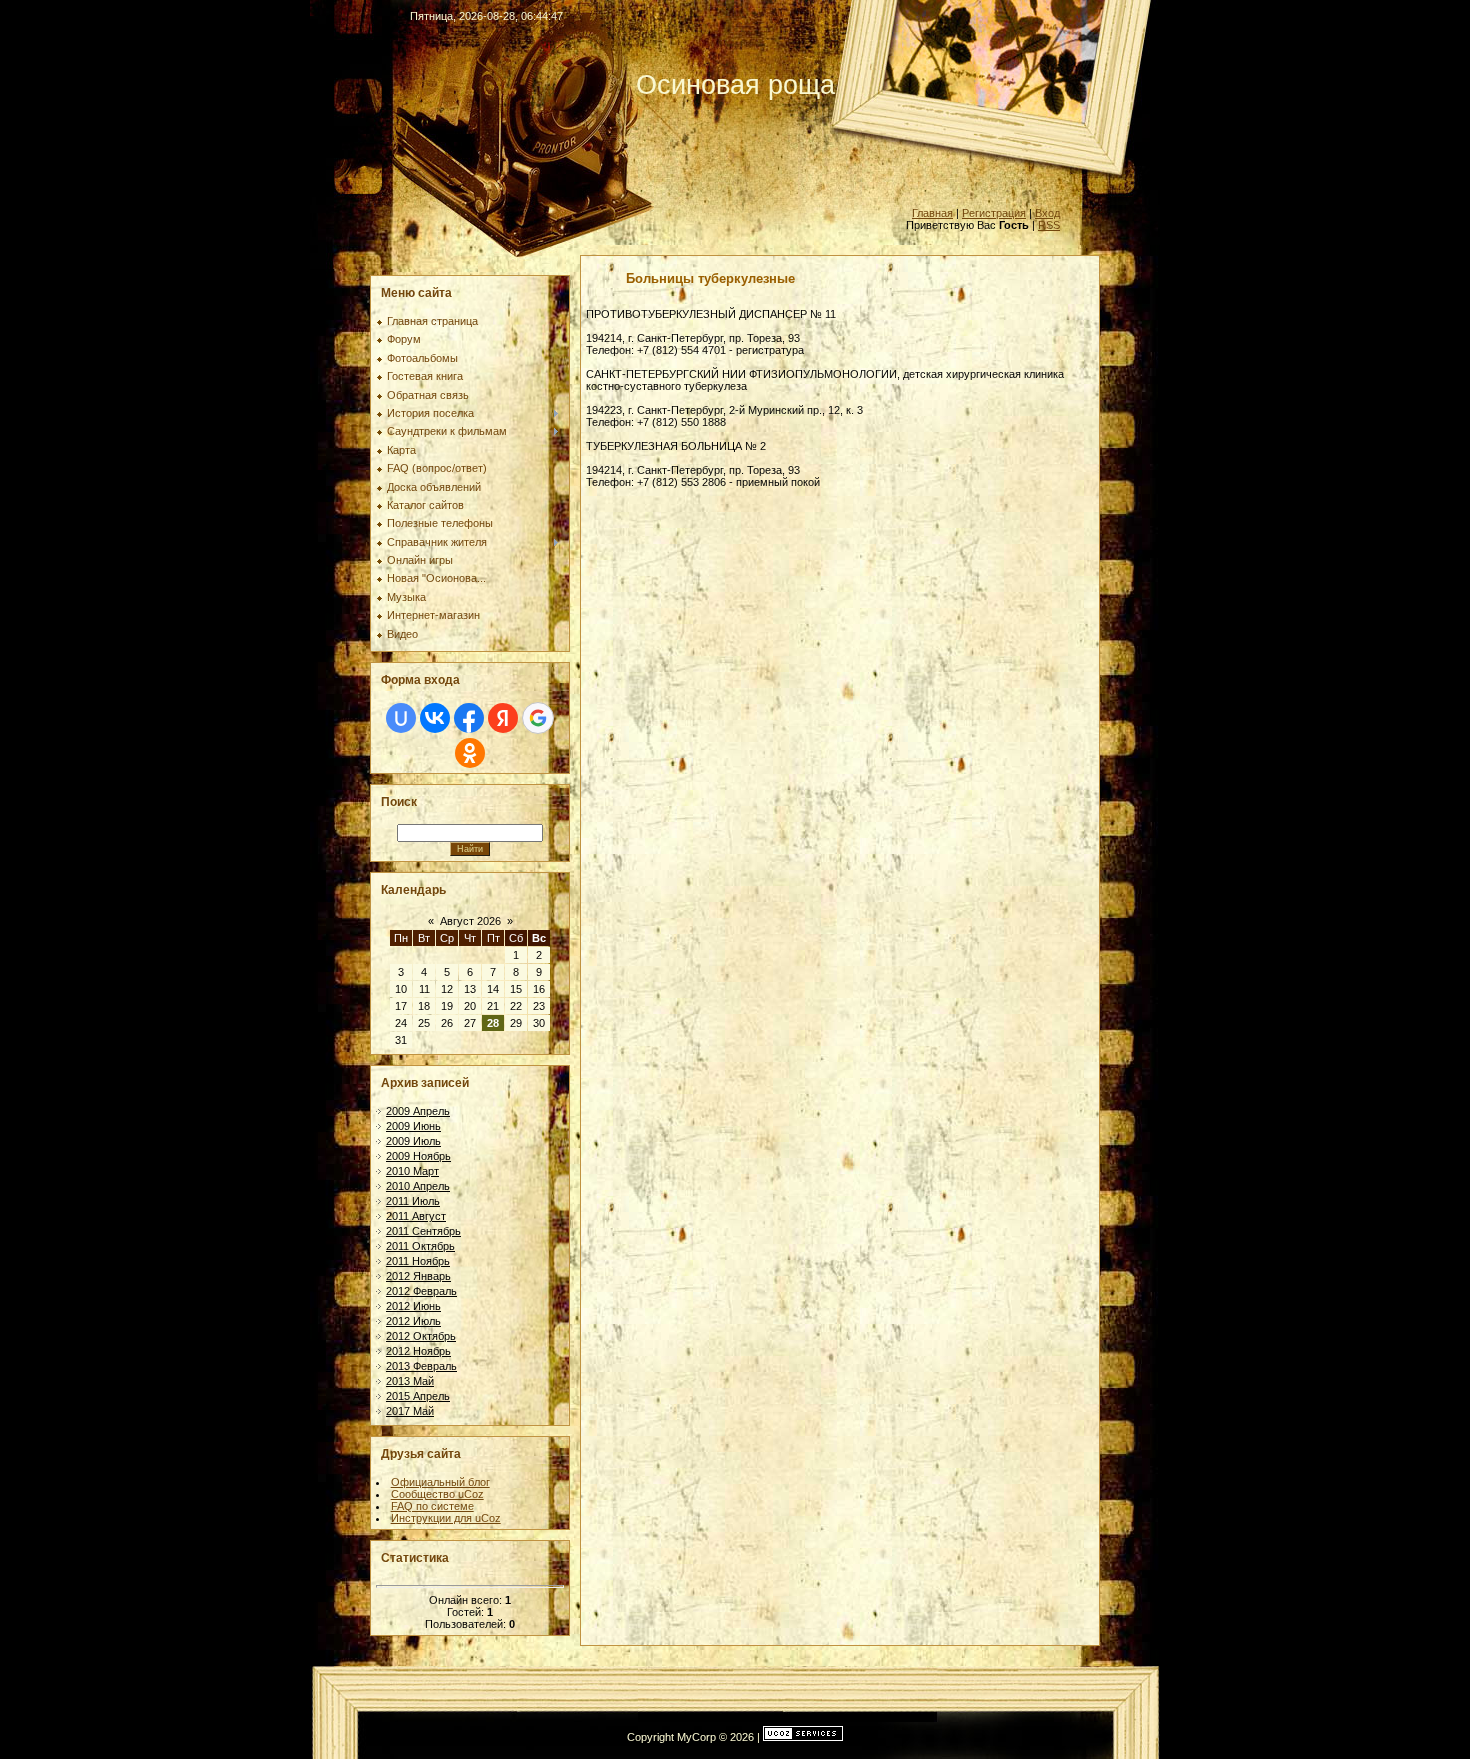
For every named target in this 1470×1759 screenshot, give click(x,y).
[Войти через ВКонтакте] (435, 718)
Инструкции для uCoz (446, 1518)
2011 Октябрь (420, 1246)
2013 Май (410, 1381)
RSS (1049, 225)
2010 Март (412, 1171)
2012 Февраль (421, 1291)
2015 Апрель (418, 1396)
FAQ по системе (432, 1506)
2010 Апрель (418, 1186)
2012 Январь (418, 1276)
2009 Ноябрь (418, 1156)
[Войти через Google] (538, 718)
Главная (932, 213)
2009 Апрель (418, 1111)
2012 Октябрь (421, 1336)
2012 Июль (413, 1321)
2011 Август (416, 1216)
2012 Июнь (413, 1306)
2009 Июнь (413, 1126)
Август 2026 (470, 921)
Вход (1047, 213)
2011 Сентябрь (423, 1231)
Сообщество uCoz (437, 1494)
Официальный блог (440, 1482)
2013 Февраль (421, 1366)
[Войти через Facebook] (469, 718)
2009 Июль (413, 1141)
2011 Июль (413, 1201)
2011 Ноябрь (418, 1261)
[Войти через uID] (401, 718)
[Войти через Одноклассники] (470, 753)
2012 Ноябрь (418, 1351)
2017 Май (410, 1411)
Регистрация (994, 213)
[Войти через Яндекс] (503, 718)
